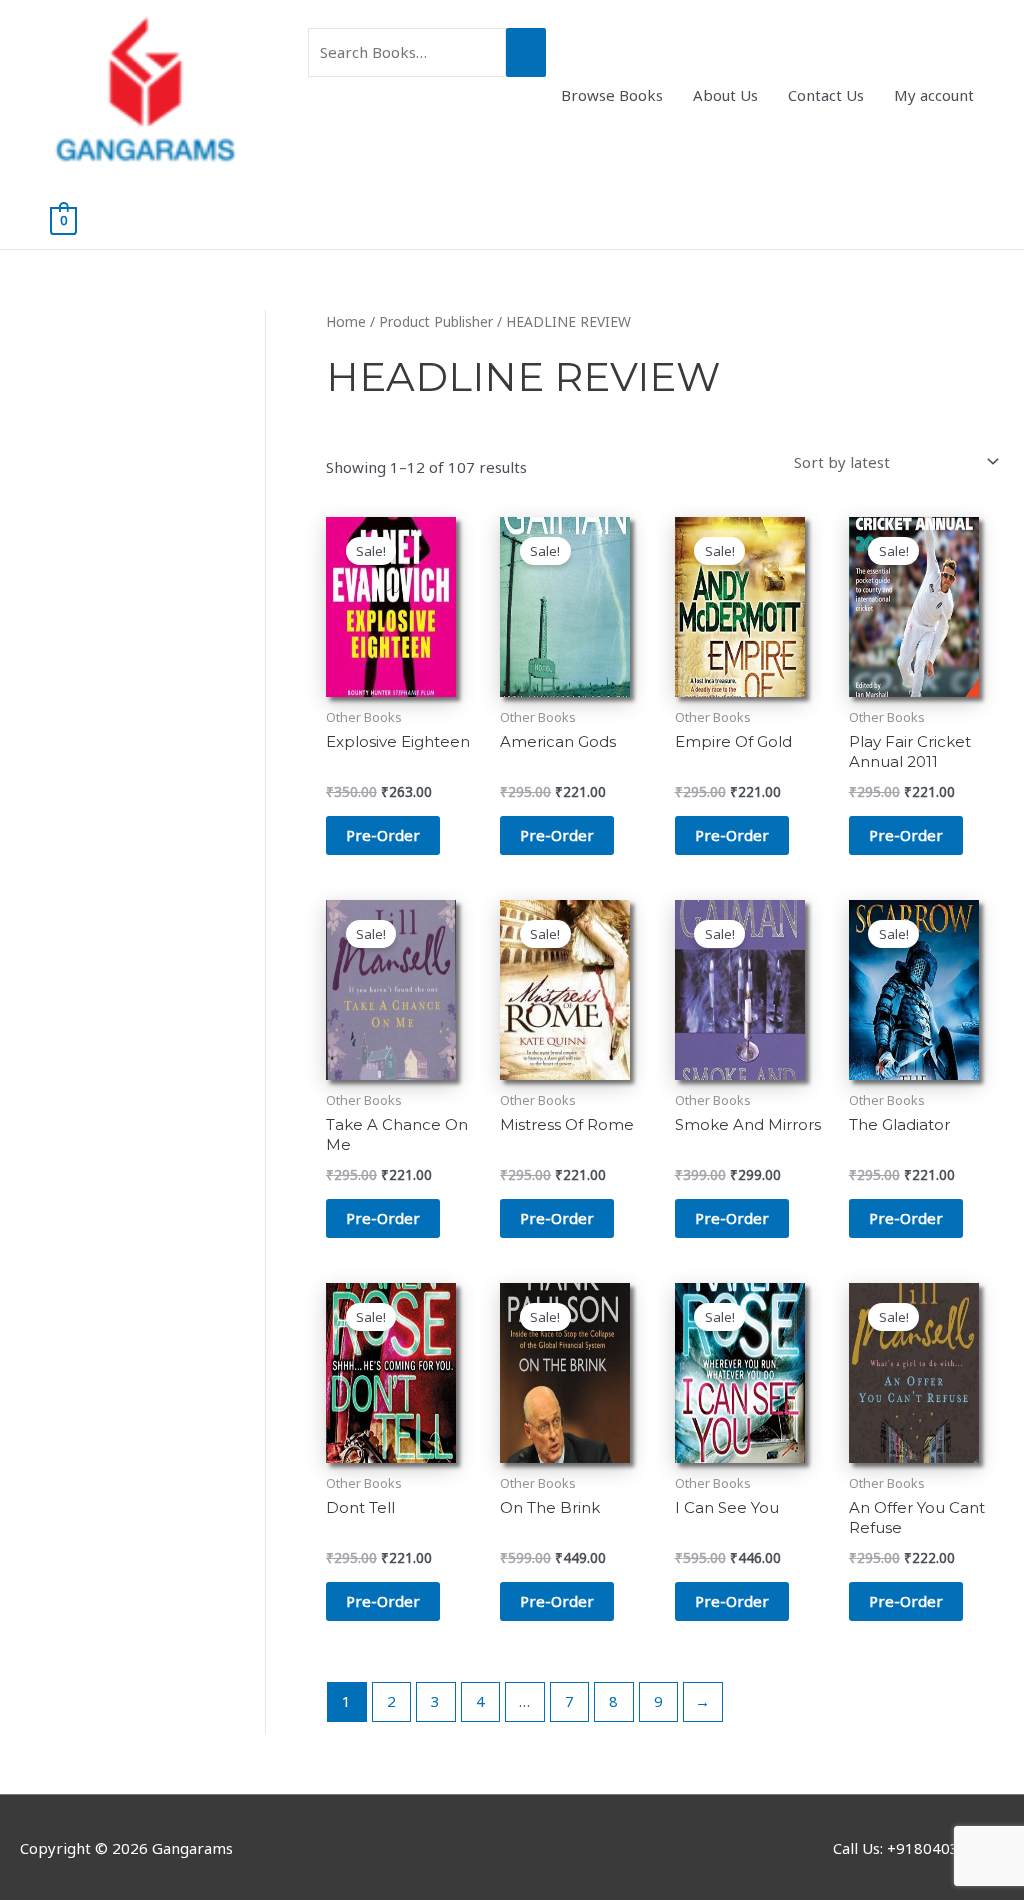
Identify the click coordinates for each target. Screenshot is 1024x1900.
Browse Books (612, 95)
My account (934, 95)
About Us (725, 95)
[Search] (526, 52)
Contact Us (826, 95)
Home (346, 321)
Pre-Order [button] (383, 835)
